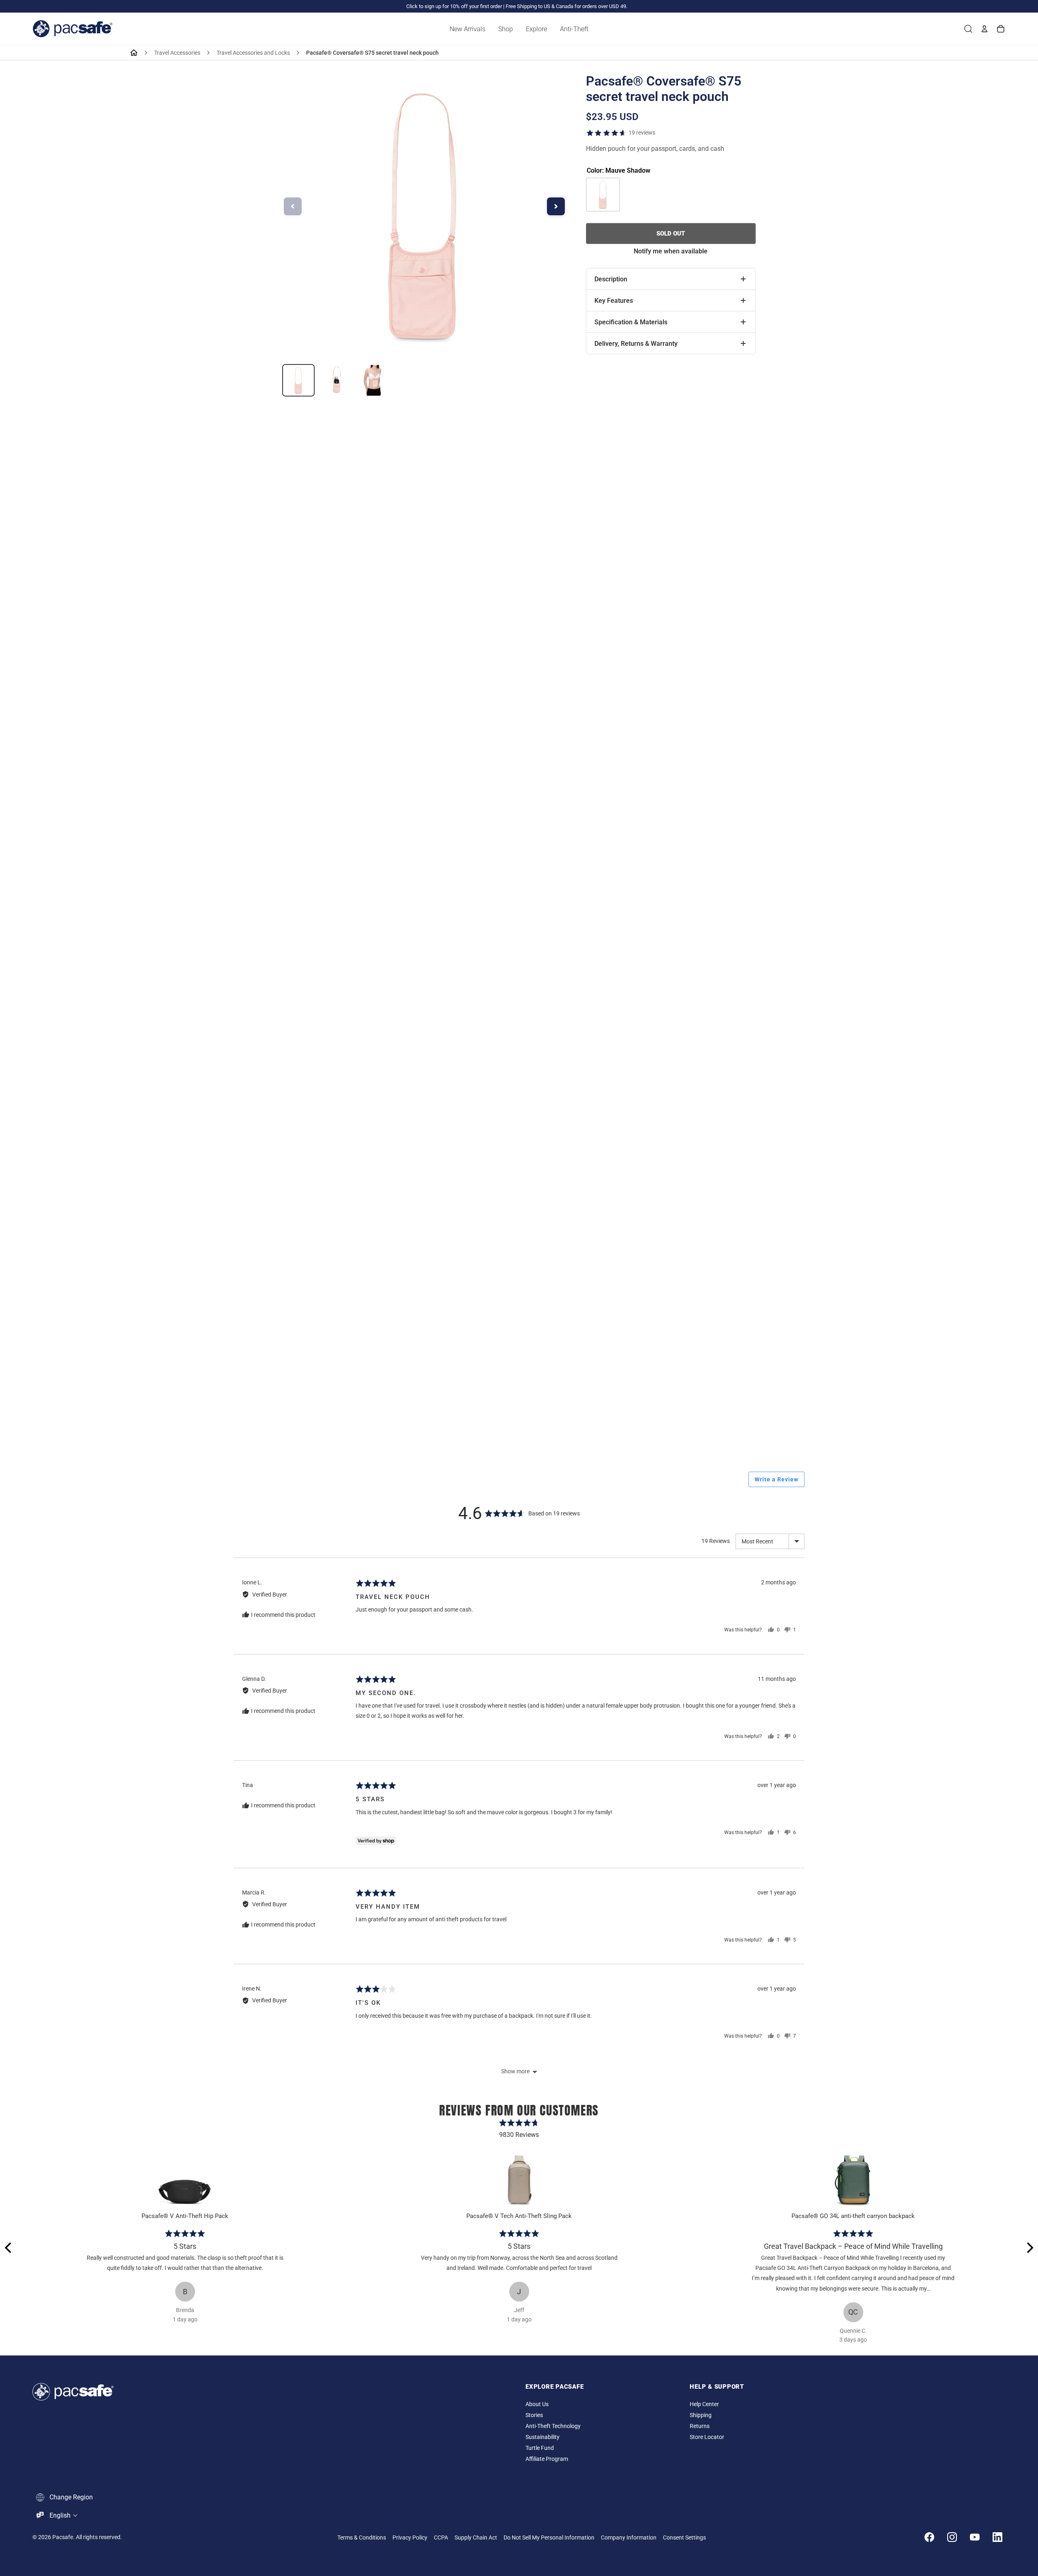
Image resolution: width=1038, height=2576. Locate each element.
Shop (506, 29)
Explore (536, 29)
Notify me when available (671, 251)
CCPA (441, 2538)
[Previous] (9, 2248)
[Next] (1029, 2248)
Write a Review (776, 1479)
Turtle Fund (540, 2448)
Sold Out (671, 234)
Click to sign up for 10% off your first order (454, 6)
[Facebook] (929, 2537)
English (60, 2515)
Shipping (701, 2415)
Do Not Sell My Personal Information (549, 2538)
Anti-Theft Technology (553, 2426)
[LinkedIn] (997, 2537)
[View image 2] (336, 380)
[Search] (968, 29)
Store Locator (707, 2437)
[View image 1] (298, 380)
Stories (534, 2415)
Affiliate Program (547, 2459)
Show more (515, 2071)
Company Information (629, 2538)
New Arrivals (468, 29)
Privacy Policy (410, 2538)
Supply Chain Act (476, 2538)
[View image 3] (373, 380)
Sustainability (543, 2437)
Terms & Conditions (362, 2538)
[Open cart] (1001, 29)
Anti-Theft (574, 29)
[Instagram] (952, 2537)
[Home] (134, 53)
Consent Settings (684, 2538)
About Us (537, 2404)
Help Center (704, 2404)
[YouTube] (975, 2537)
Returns (700, 2426)
